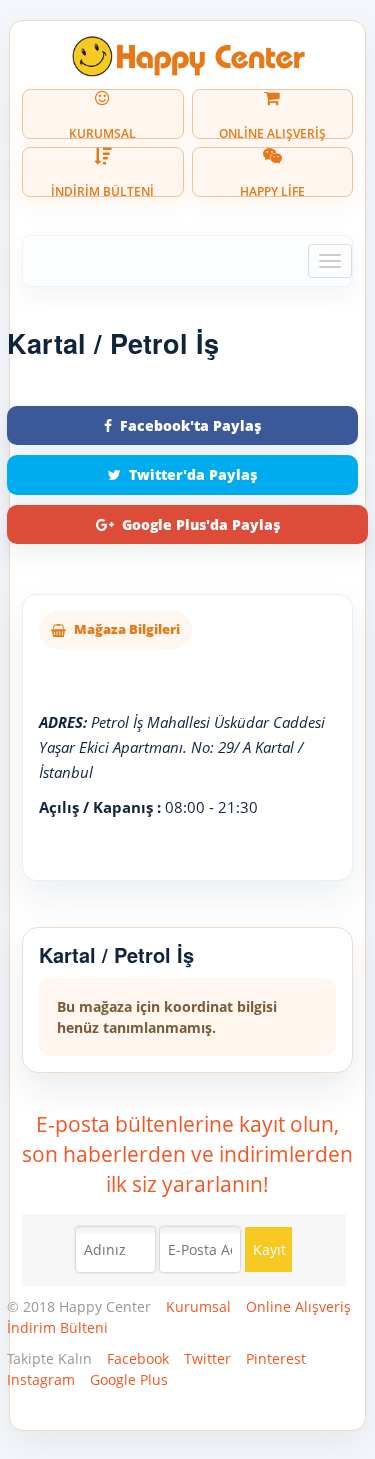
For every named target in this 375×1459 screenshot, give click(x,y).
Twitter (207, 1358)
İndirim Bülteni (57, 1327)
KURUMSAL (102, 132)
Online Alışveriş (298, 1306)
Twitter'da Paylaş (193, 474)
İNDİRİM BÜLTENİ (102, 190)
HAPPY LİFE (272, 190)
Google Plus (129, 1379)
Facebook (138, 1358)
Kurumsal (198, 1306)
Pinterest (276, 1358)
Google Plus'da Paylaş (201, 524)
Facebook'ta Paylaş (190, 425)
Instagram (41, 1379)
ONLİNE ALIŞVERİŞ (272, 132)
